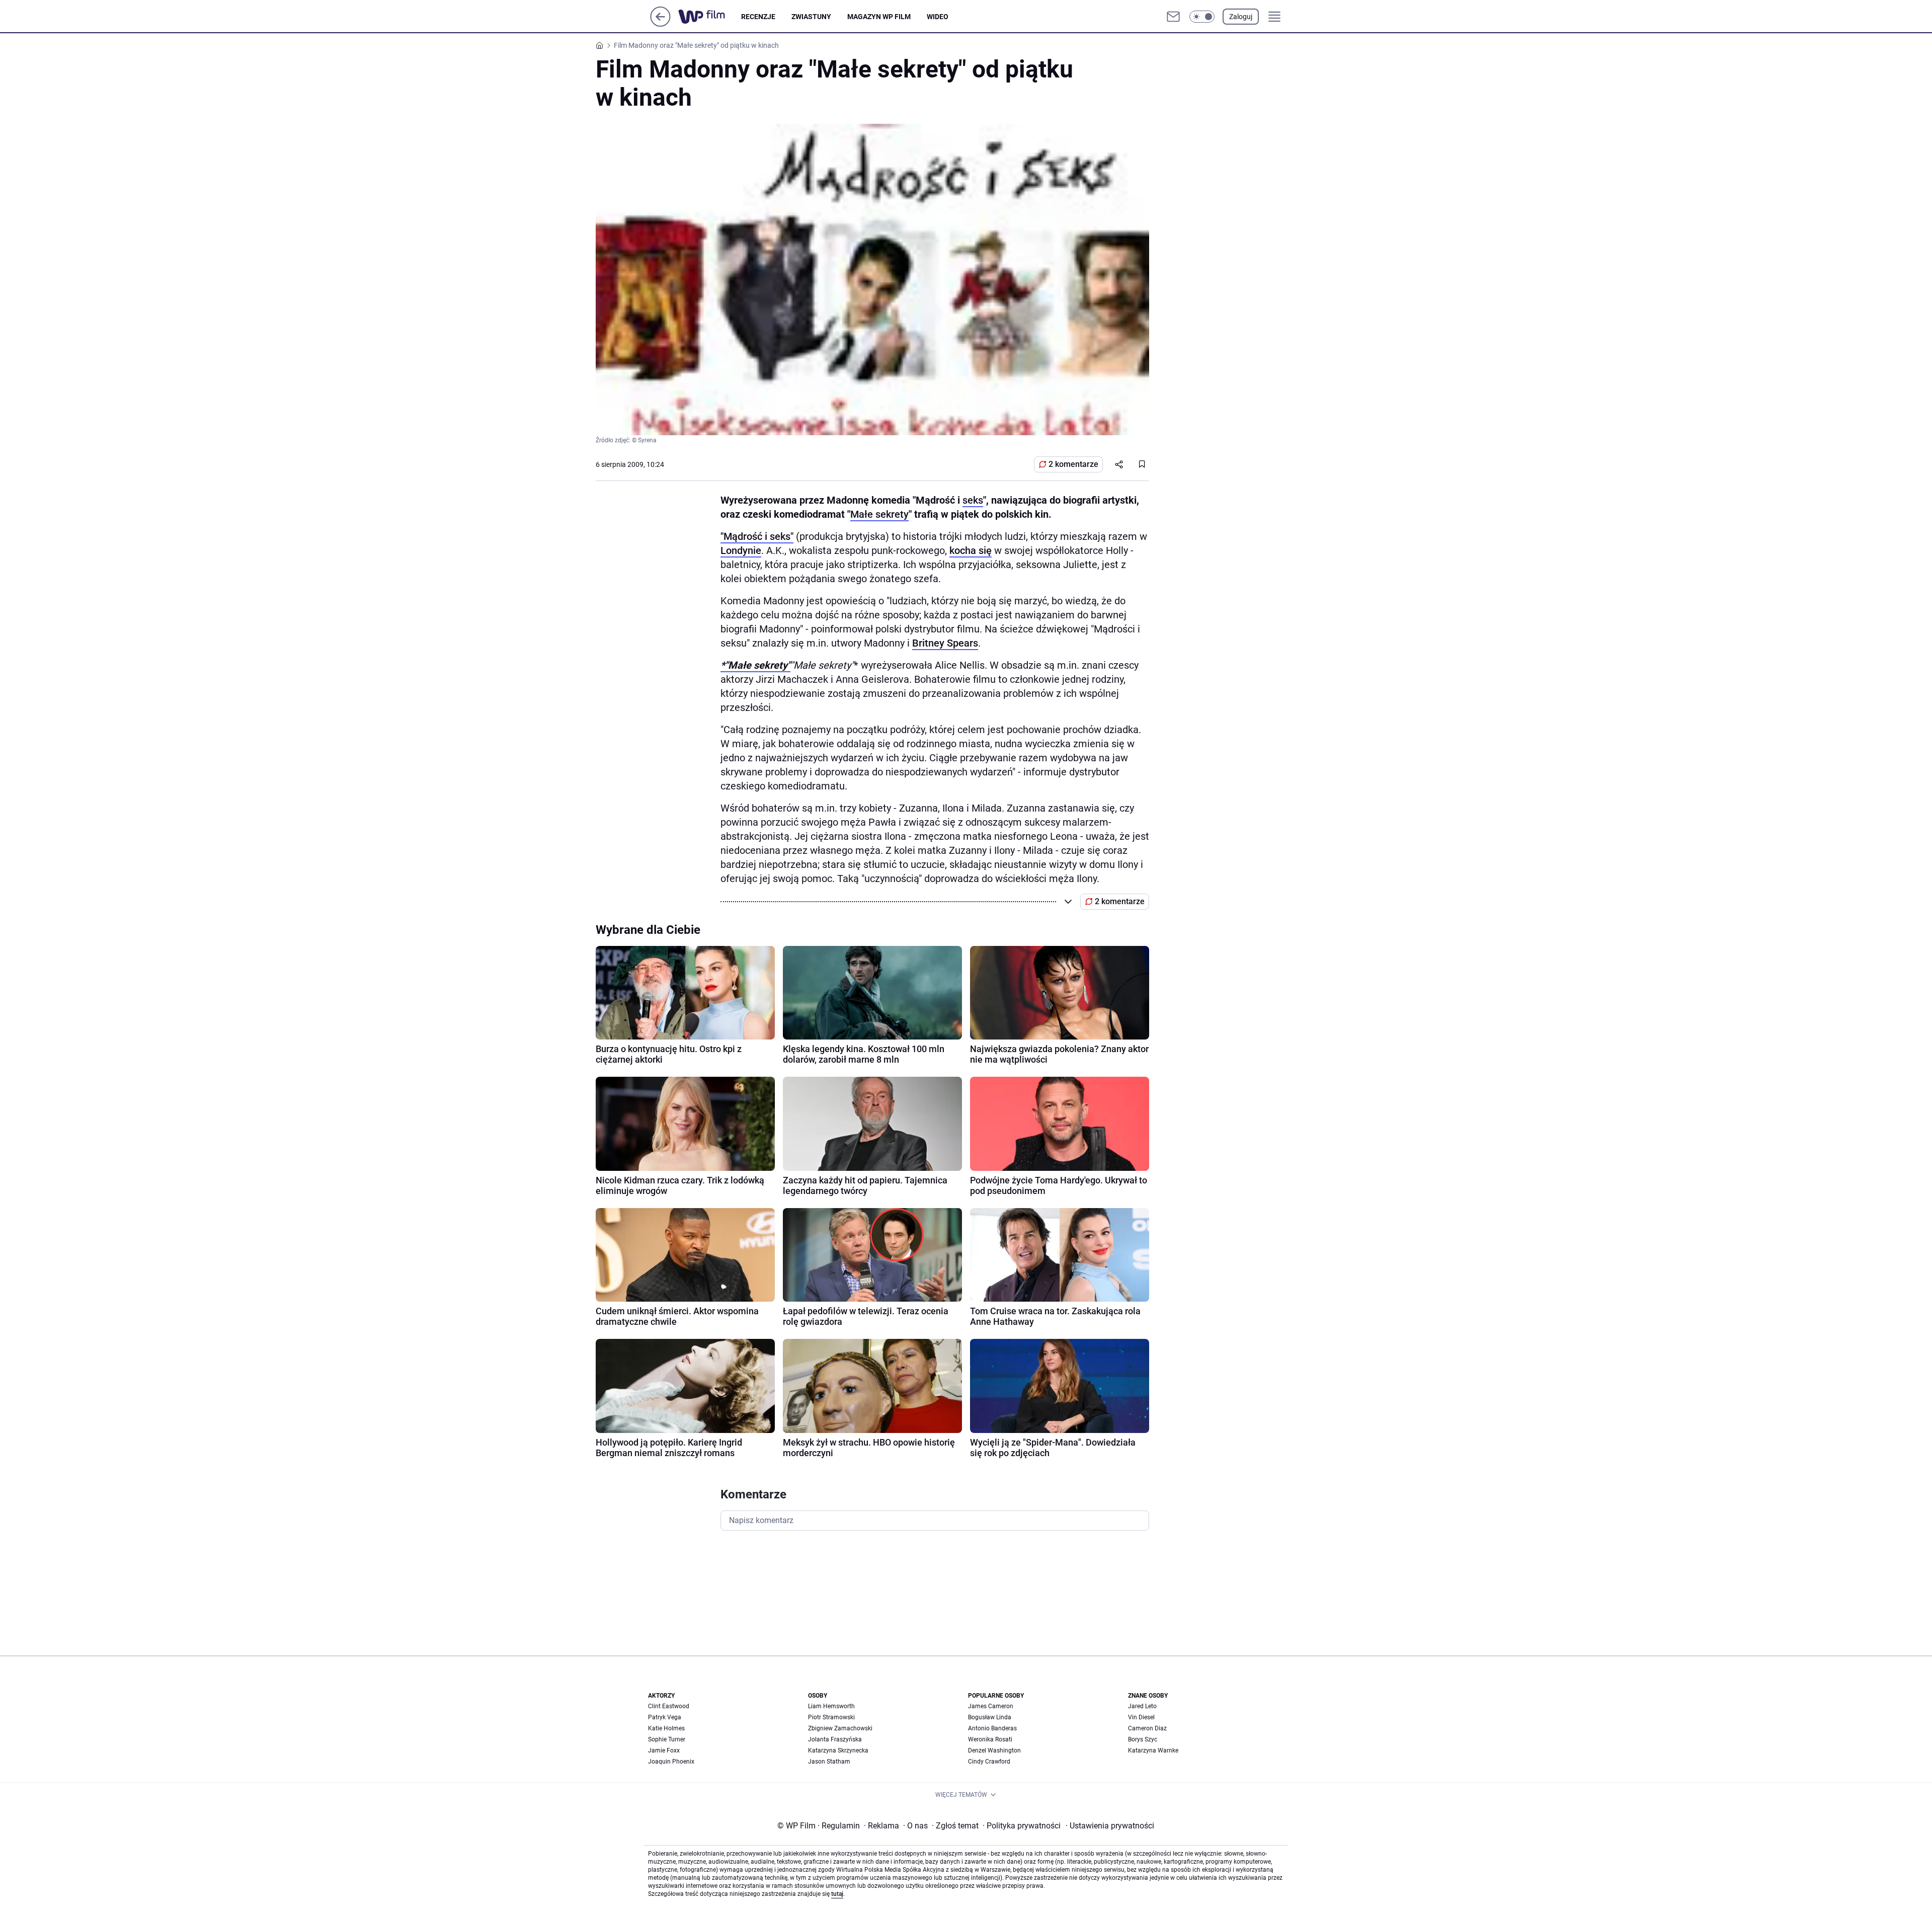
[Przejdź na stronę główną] (660, 24)
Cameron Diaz (1147, 1728)
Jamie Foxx (664, 1750)
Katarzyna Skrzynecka (838, 1750)
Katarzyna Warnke (1153, 1750)
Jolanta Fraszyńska (835, 1739)
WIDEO (938, 17)
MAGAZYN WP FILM (879, 17)
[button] (1202, 17)
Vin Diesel (1141, 1717)
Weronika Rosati (990, 1739)
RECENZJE (758, 17)
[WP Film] (710, 17)
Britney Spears (945, 643)
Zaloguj (1241, 17)
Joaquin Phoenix (671, 1762)
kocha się (971, 550)
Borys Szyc (1143, 1739)
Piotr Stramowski (831, 1717)
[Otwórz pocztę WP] (1173, 17)
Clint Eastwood (669, 1706)
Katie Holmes (666, 1728)
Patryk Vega (665, 1717)
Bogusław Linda (990, 1717)
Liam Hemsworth (831, 1706)
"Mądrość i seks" (757, 536)
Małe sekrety (879, 514)
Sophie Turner (667, 1739)
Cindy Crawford (989, 1762)
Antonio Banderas (992, 1728)
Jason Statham (829, 1762)
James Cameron (991, 1706)
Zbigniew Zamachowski (840, 1728)
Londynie (741, 550)
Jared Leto (1142, 1706)
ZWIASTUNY (811, 17)
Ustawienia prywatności (1110, 1826)
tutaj (837, 1894)
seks (973, 500)
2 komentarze (1073, 464)
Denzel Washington (994, 1750)
